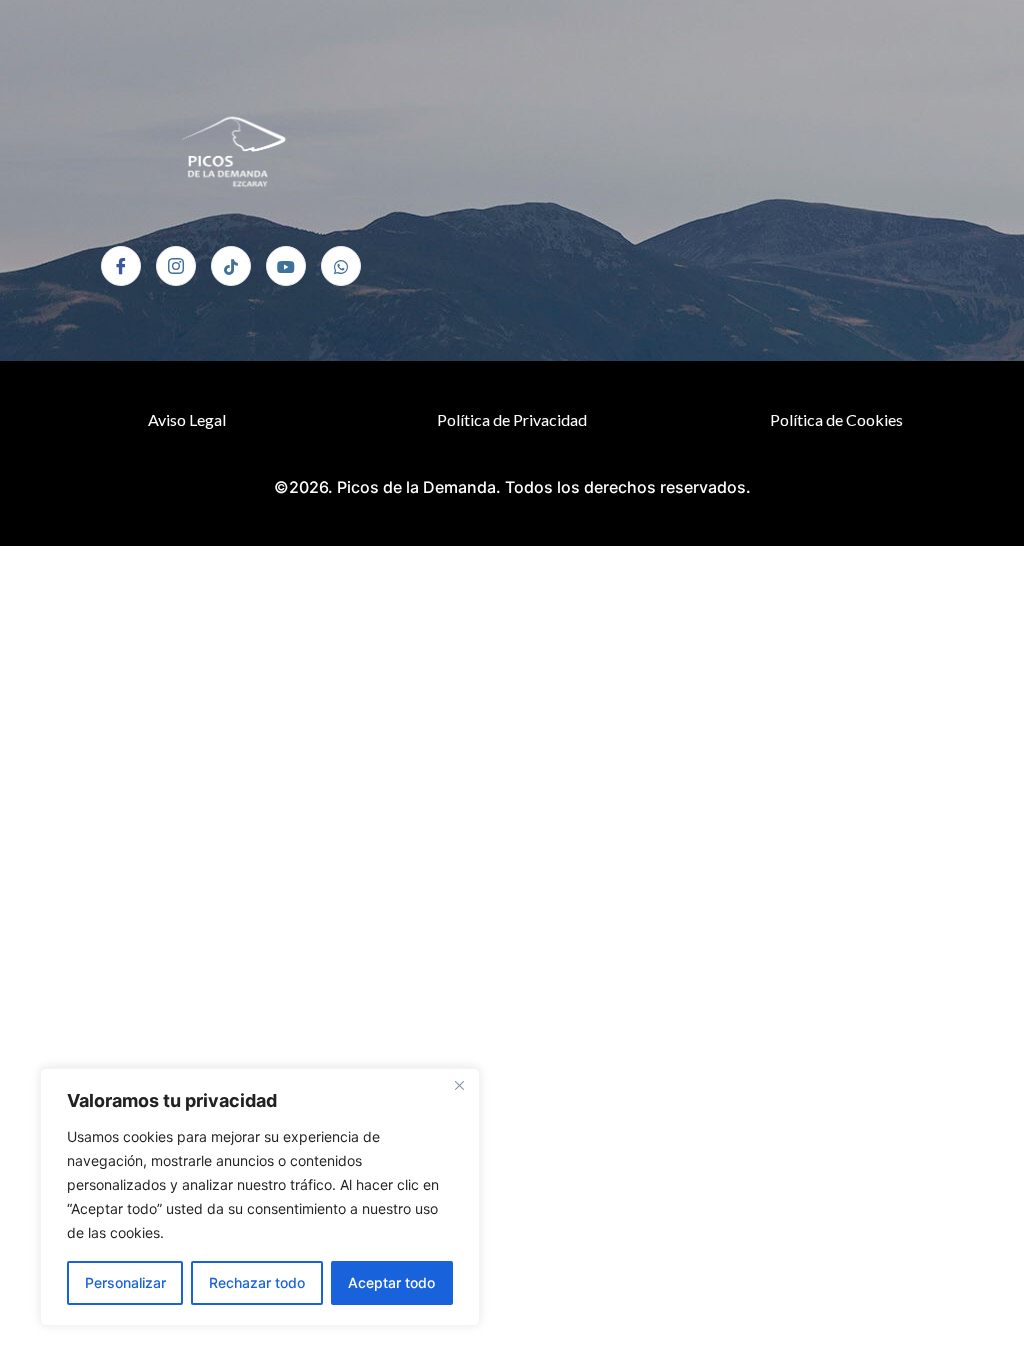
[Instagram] (176, 266)
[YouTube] (286, 266)
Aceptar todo (391, 1282)
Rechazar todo (257, 1282)
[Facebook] (121, 266)
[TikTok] (231, 266)
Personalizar (125, 1282)
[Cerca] (459, 1085)
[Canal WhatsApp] (341, 266)
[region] (260, 1197)
